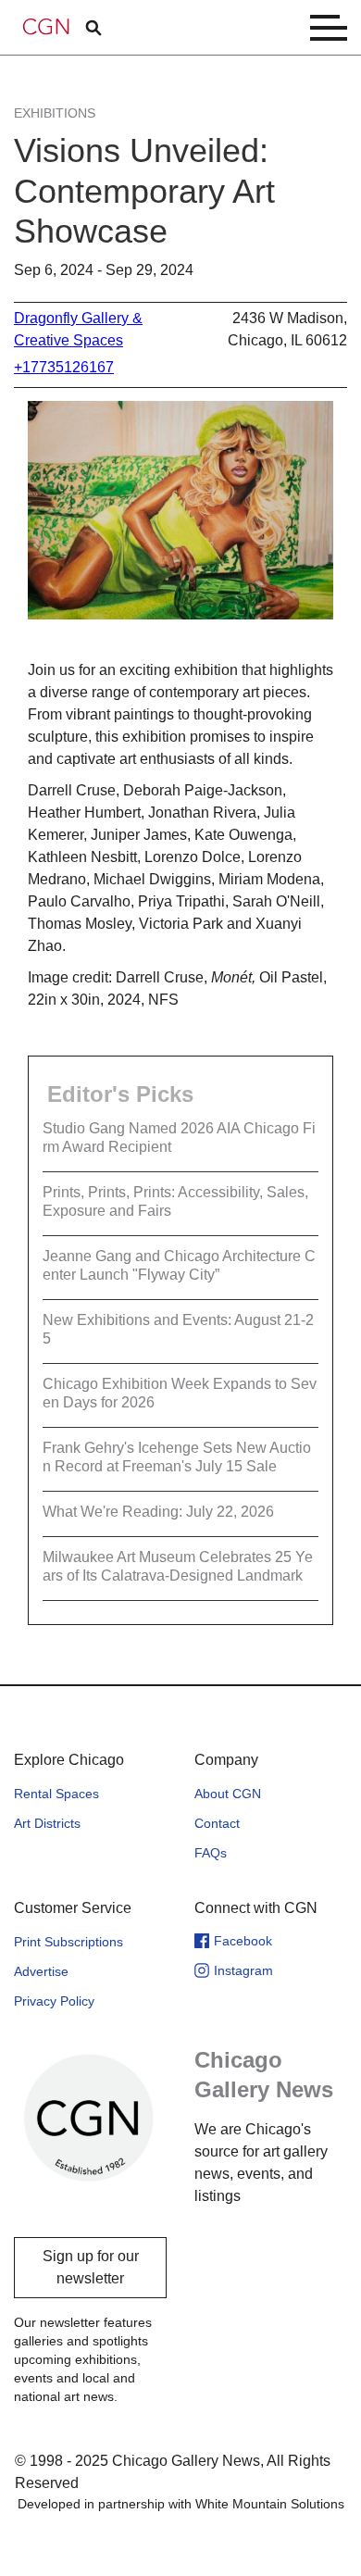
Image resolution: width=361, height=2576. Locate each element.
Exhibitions (55, 113)
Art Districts (47, 1823)
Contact (217, 1823)
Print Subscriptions (68, 1942)
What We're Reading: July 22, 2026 (158, 1512)
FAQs (211, 1853)
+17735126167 (64, 367)
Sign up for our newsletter (91, 2267)
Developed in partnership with (181, 2504)
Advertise (41, 1971)
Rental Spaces (56, 1794)
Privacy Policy (54, 2001)
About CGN (228, 1794)
